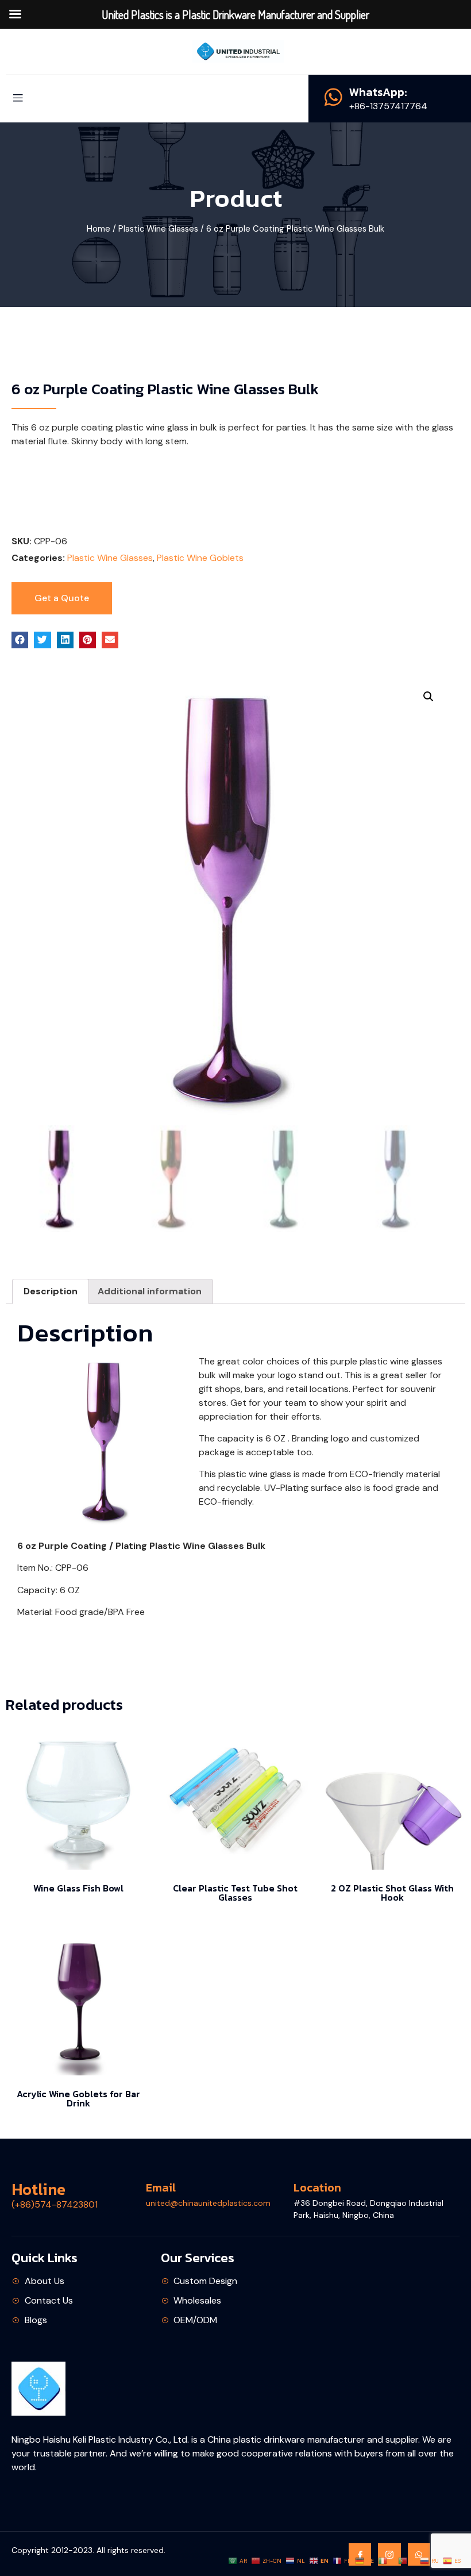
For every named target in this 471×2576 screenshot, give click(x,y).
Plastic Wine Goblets (200, 558)
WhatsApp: (378, 92)
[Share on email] (110, 640)
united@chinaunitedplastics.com (208, 2203)
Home (99, 229)
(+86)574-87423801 (55, 2204)
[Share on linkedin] (65, 640)
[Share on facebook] (20, 640)
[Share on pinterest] (88, 640)
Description (51, 1291)
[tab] (51, 1291)
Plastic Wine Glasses (158, 229)
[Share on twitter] (42, 640)
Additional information (150, 1291)
